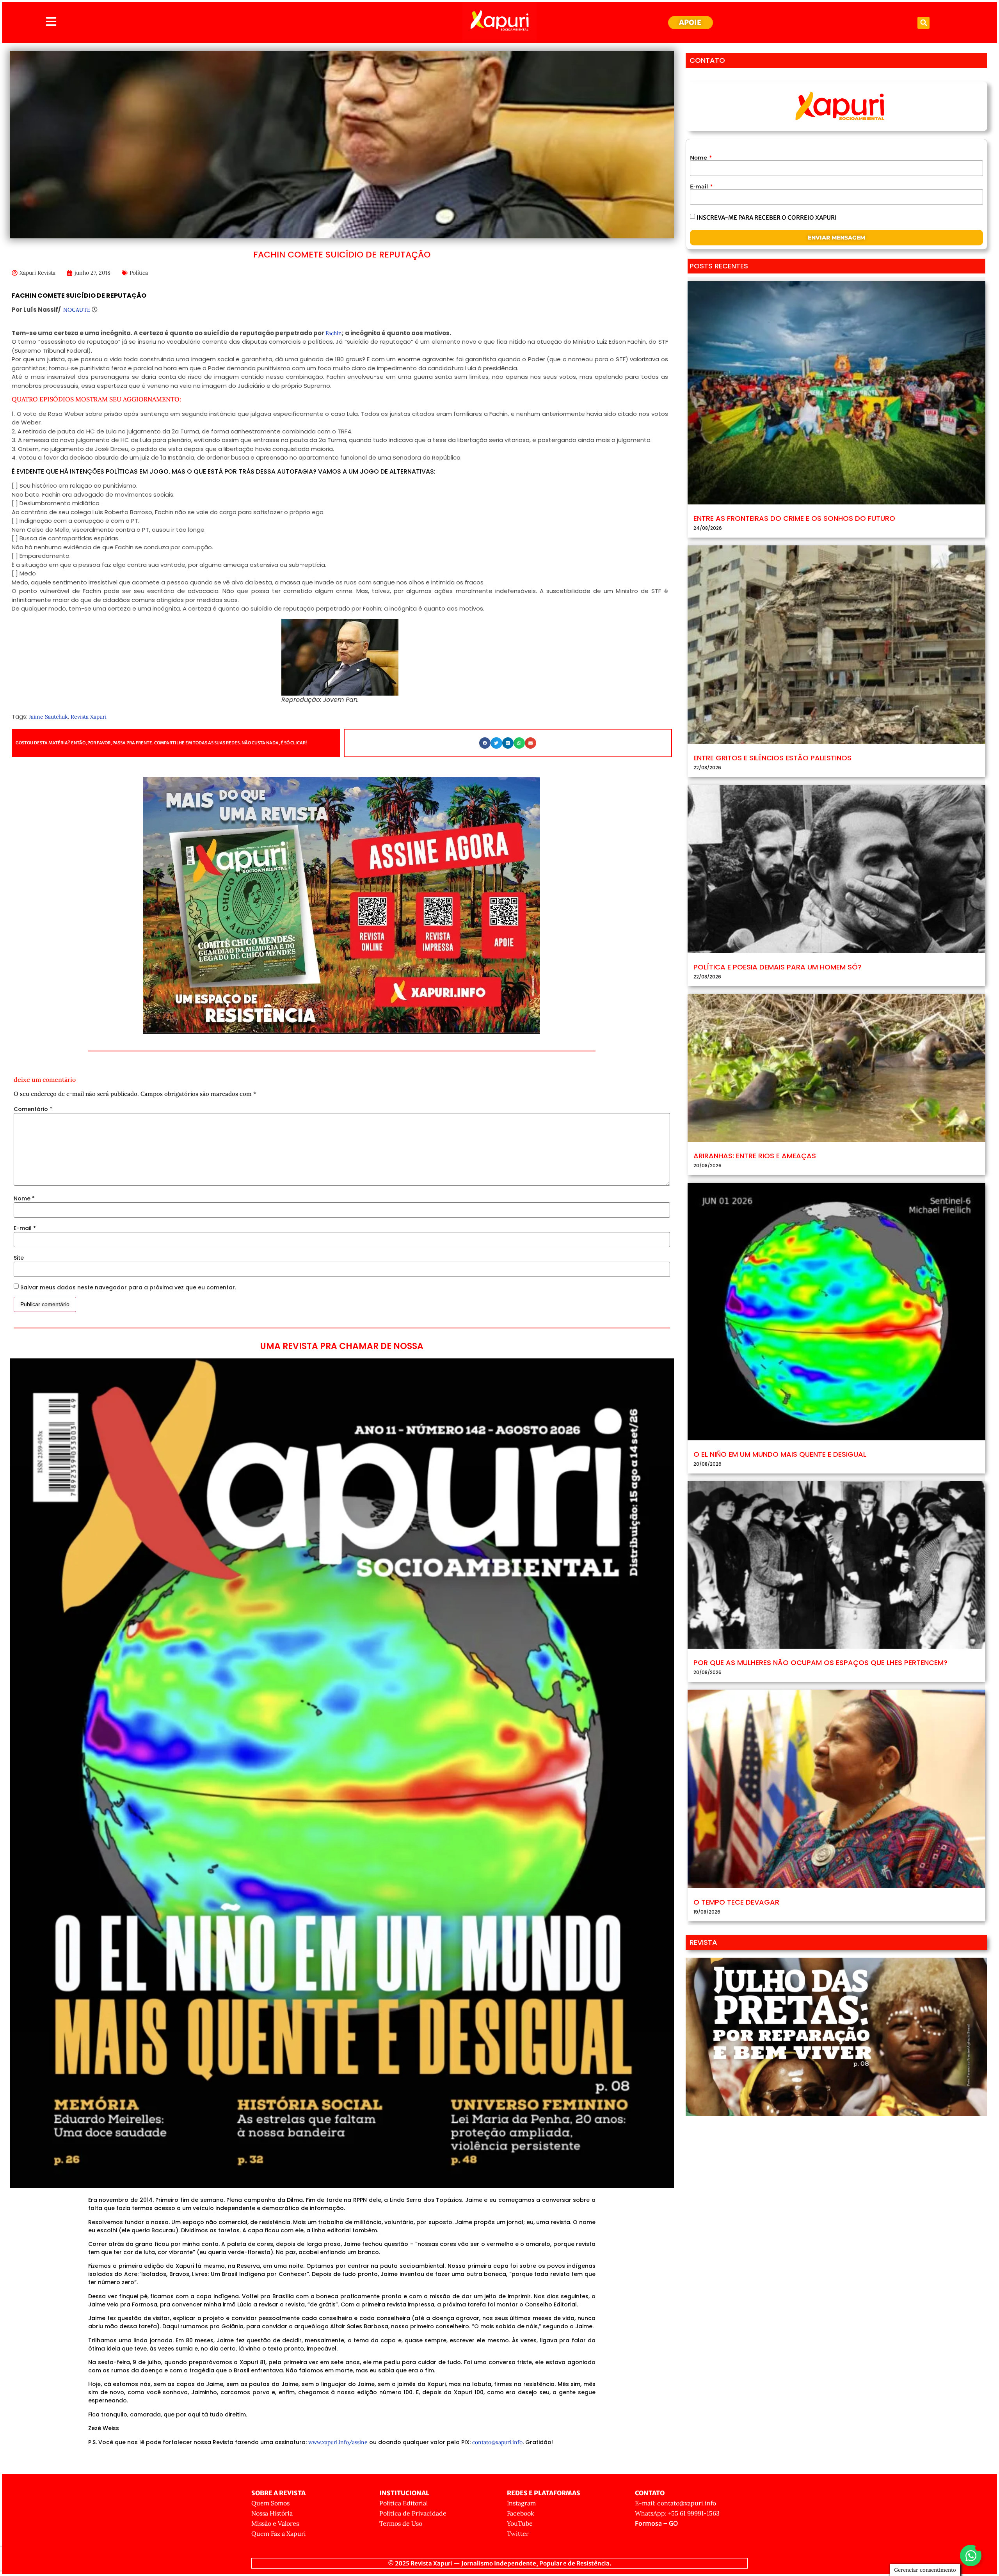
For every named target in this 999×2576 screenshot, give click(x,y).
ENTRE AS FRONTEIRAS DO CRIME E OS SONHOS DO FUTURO (794, 518)
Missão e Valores (275, 2523)
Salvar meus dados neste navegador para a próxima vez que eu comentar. (128, 1287)
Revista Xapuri (89, 717)
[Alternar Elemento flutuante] (971, 2556)
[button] (923, 23)
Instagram (521, 2503)
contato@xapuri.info (497, 2442)
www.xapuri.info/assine (338, 2442)
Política (139, 273)
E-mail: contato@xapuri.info (675, 2503)
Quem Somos (270, 2503)
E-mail (25, 1228)
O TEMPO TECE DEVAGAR (736, 1902)
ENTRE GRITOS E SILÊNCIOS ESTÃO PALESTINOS (772, 758)
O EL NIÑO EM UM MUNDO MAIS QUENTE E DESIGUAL (780, 1454)
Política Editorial (404, 2503)
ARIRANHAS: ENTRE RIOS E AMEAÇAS (755, 1156)
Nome (24, 1198)
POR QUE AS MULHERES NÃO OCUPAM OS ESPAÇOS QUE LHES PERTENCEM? (820, 1663)
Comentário (33, 1109)
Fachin (334, 333)
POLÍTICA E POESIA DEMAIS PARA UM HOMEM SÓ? (778, 967)
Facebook (521, 2513)
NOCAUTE (77, 310)
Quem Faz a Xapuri (279, 2533)
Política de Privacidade (413, 2513)
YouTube (520, 2523)
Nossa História (272, 2513)
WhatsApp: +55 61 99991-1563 (677, 2513)
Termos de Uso (401, 2523)
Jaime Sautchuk (48, 717)
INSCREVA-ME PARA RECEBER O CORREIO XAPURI (767, 217)
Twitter (518, 2533)
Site (19, 1258)
